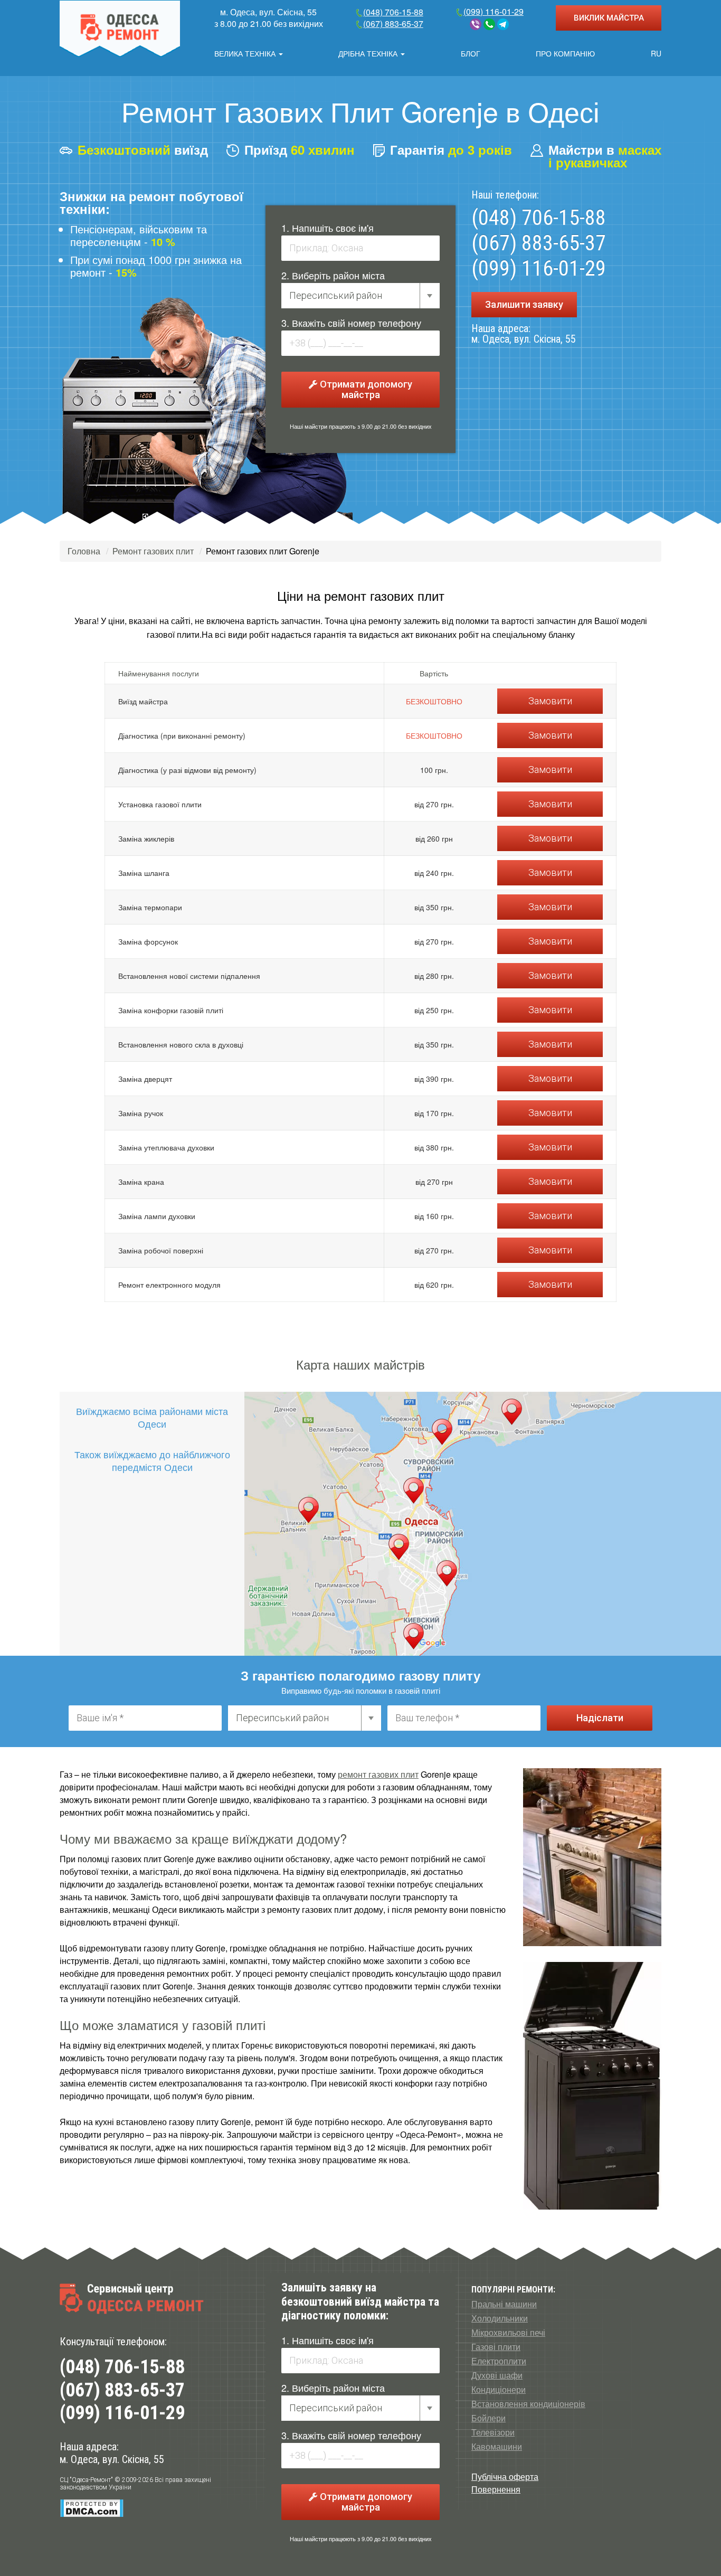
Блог (471, 53)
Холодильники (500, 2318)
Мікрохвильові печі (508, 2333)
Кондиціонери (499, 2390)
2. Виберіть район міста (333, 275)
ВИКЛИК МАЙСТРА (609, 18)
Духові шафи (497, 2375)
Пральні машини (504, 2304)
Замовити (550, 701)
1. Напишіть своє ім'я (328, 228)
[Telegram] (503, 24)
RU (656, 53)
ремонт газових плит (378, 1774)
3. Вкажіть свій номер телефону (351, 323)
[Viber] (476, 24)
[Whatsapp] (489, 24)
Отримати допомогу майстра (365, 389)
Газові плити (496, 2347)
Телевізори (493, 2432)
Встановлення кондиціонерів (528, 2404)
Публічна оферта (505, 2476)
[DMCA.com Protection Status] (92, 2508)
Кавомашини (497, 2447)
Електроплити (499, 2361)
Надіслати (600, 1718)
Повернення (496, 2489)
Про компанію (565, 53)
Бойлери (488, 2418)
